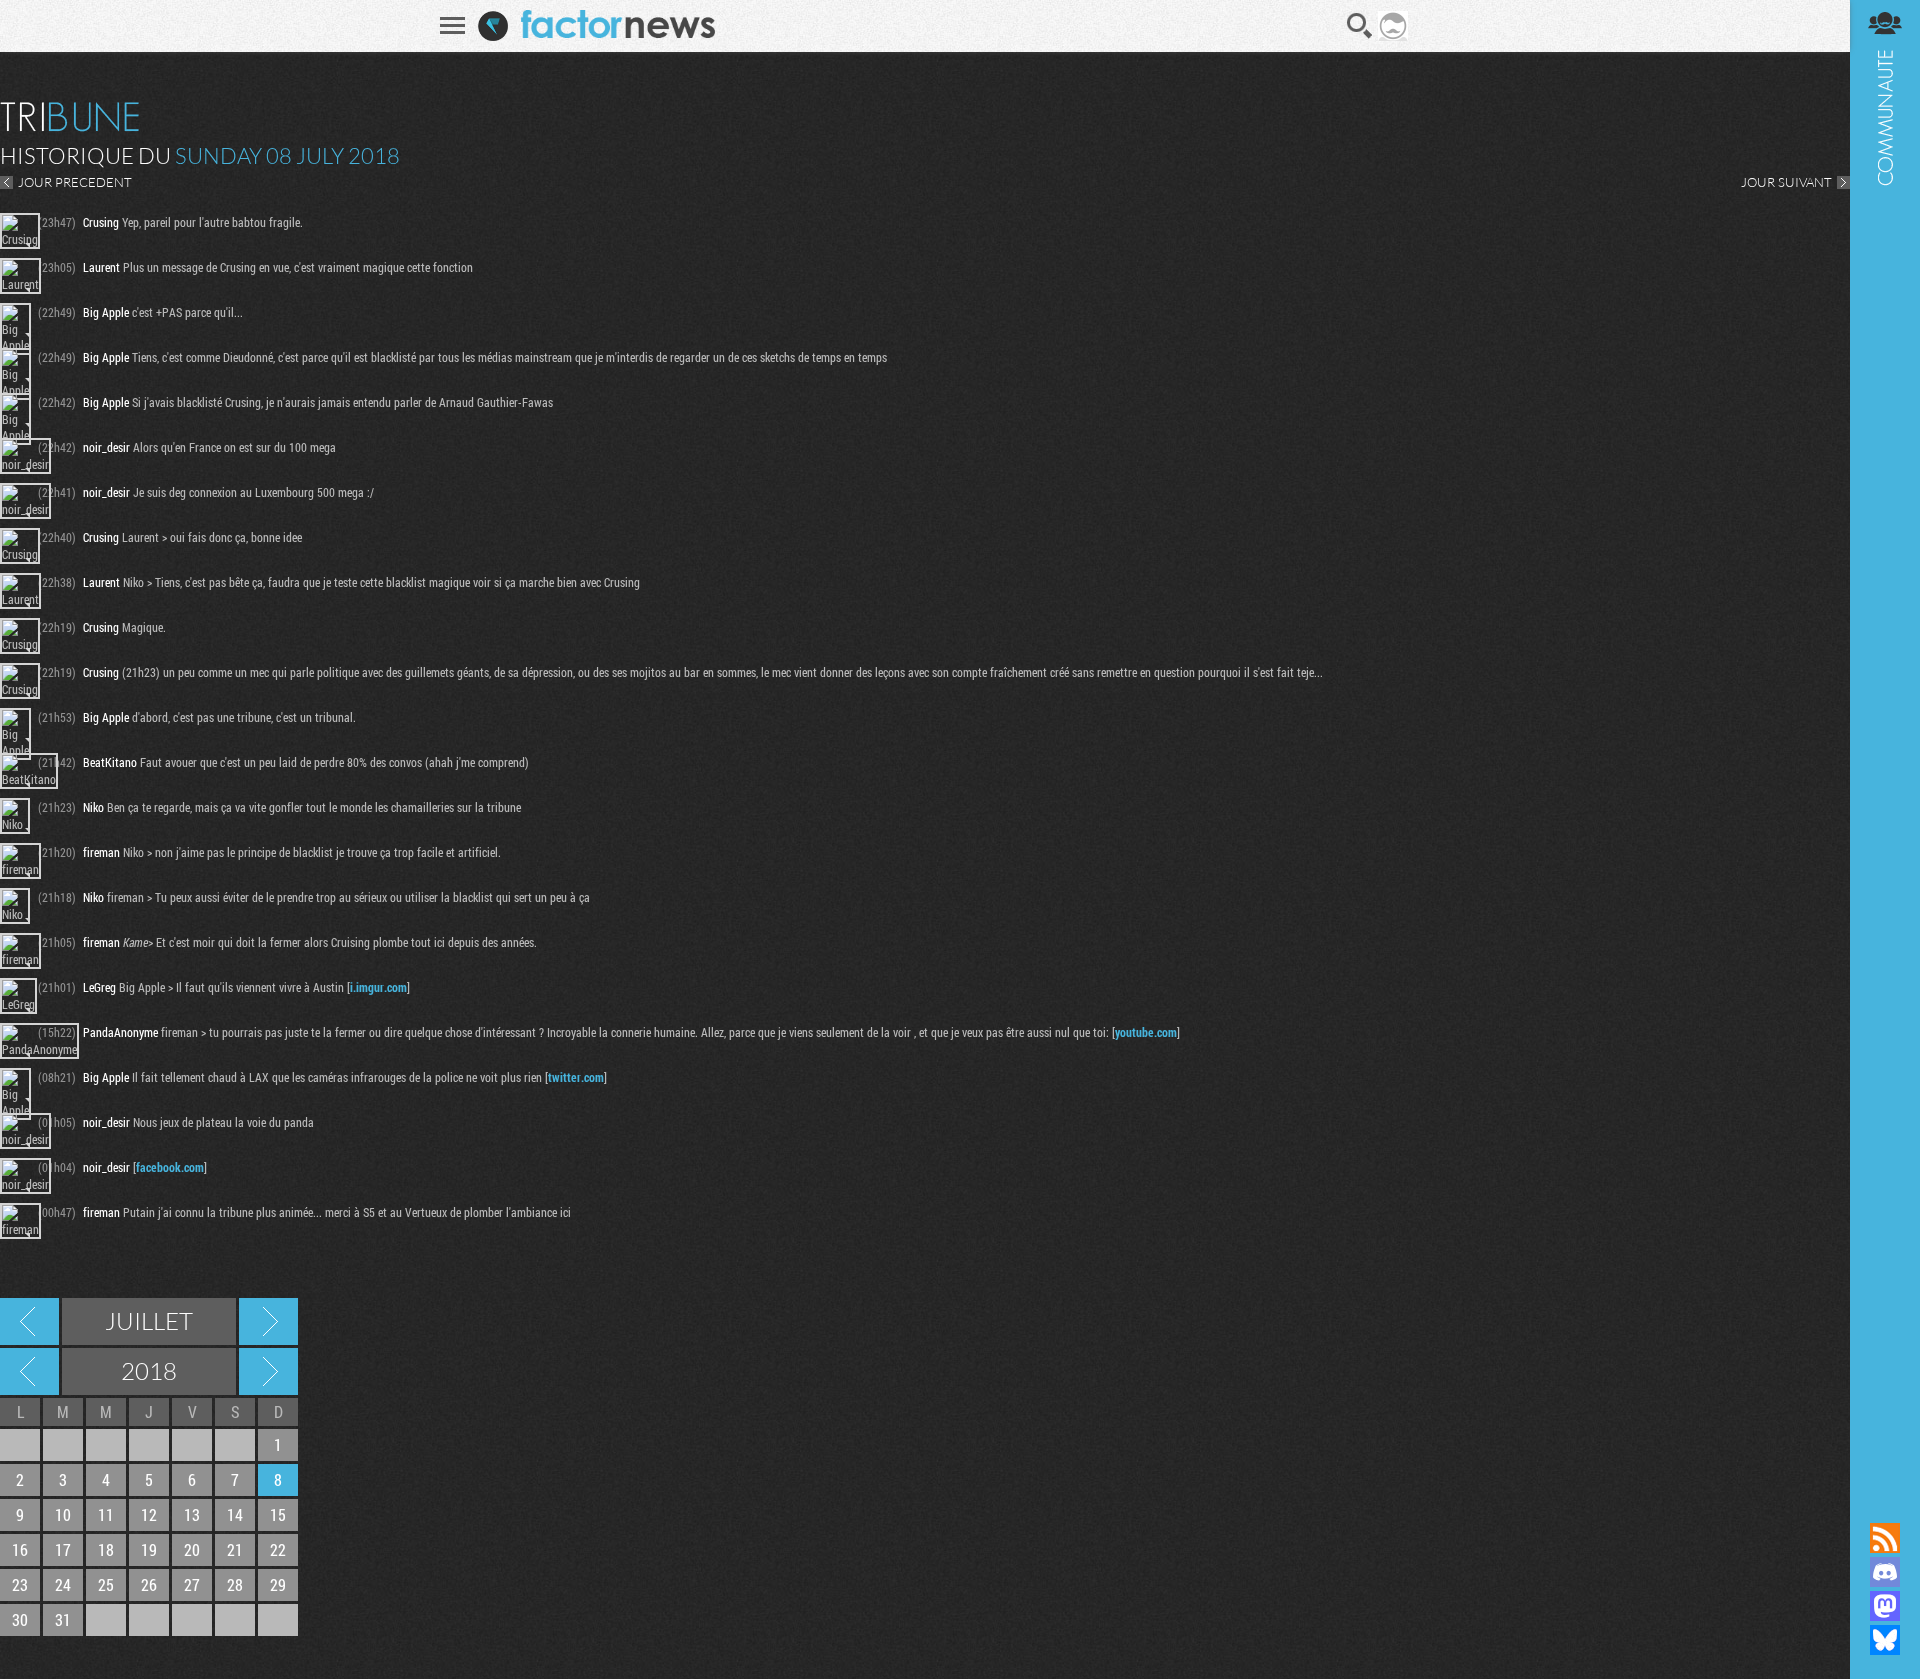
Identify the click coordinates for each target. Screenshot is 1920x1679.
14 (235, 1514)
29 (278, 1584)
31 (63, 1619)
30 (20, 1619)
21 (235, 1549)
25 (106, 1584)
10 (63, 1514)
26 (149, 1584)
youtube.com (1146, 1032)
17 (63, 1549)
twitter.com (576, 1077)
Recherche (1360, 26)
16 (20, 1549)
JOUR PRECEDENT (75, 182)
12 (149, 1514)
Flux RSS (1885, 1538)
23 (20, 1584)
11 (106, 1514)
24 (63, 1584)
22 (278, 1549)
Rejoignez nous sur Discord (1885, 1572)
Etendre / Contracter (1885, 1504)
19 (149, 1549)
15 (278, 1514)
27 (192, 1584)
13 (192, 1514)
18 (106, 1549)
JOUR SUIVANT (1786, 182)
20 (192, 1549)
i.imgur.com (378, 987)
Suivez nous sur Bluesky (1885, 1640)
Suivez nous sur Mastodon (1885, 1606)
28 (235, 1584)
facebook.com (170, 1167)
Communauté (1885, 742)
